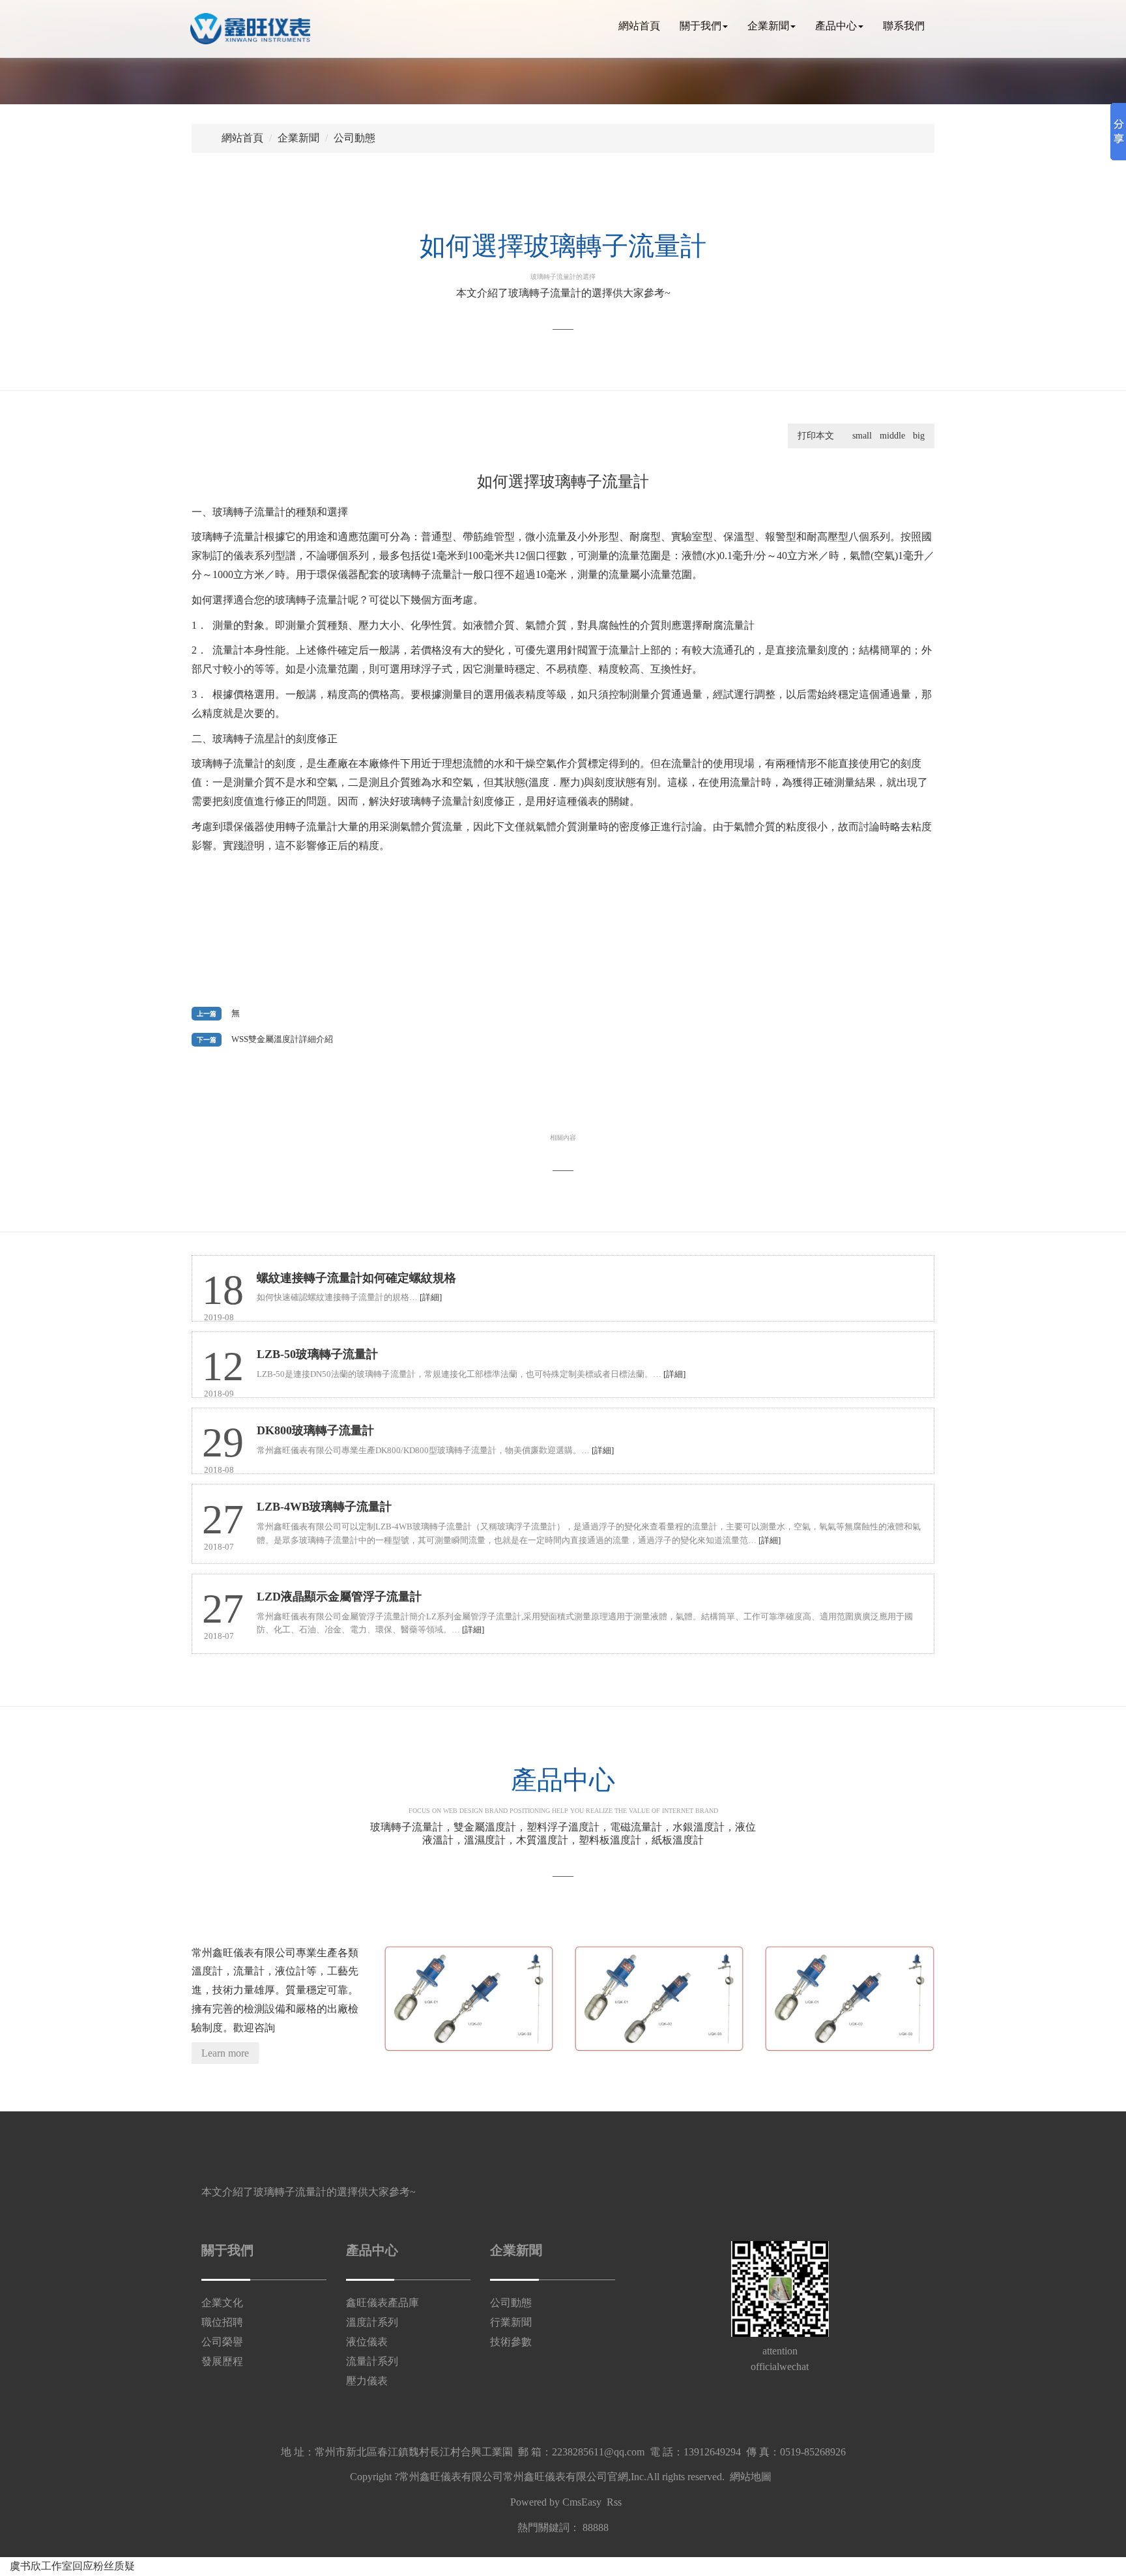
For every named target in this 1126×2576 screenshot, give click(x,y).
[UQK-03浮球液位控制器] (468, 1999)
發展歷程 (222, 2361)
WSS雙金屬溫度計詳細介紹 (282, 1039)
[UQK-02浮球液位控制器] (658, 1999)
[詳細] (431, 1297)
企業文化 (222, 2303)
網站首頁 (639, 26)
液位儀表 (367, 2342)
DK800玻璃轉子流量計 (315, 1430)
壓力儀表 (367, 2381)
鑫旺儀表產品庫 (383, 2303)
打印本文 (816, 436)
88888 (596, 2527)
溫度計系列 (372, 2322)
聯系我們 (904, 26)
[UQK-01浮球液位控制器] (848, 1999)
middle (892, 436)
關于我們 (700, 26)
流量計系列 (372, 2361)
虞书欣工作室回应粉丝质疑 (72, 2566)
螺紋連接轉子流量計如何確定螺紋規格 (356, 1278)
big (919, 436)
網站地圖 (751, 2477)
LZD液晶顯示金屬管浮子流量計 (339, 1597)
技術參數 (511, 2342)
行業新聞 (511, 2322)
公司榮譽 (222, 2342)
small (862, 436)
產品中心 (836, 26)
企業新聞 (768, 26)
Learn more (225, 2053)
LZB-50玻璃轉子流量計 (317, 1354)
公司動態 (354, 138)
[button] (1060, 25)
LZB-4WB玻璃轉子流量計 (324, 1507)
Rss (614, 2502)
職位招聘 (222, 2322)
